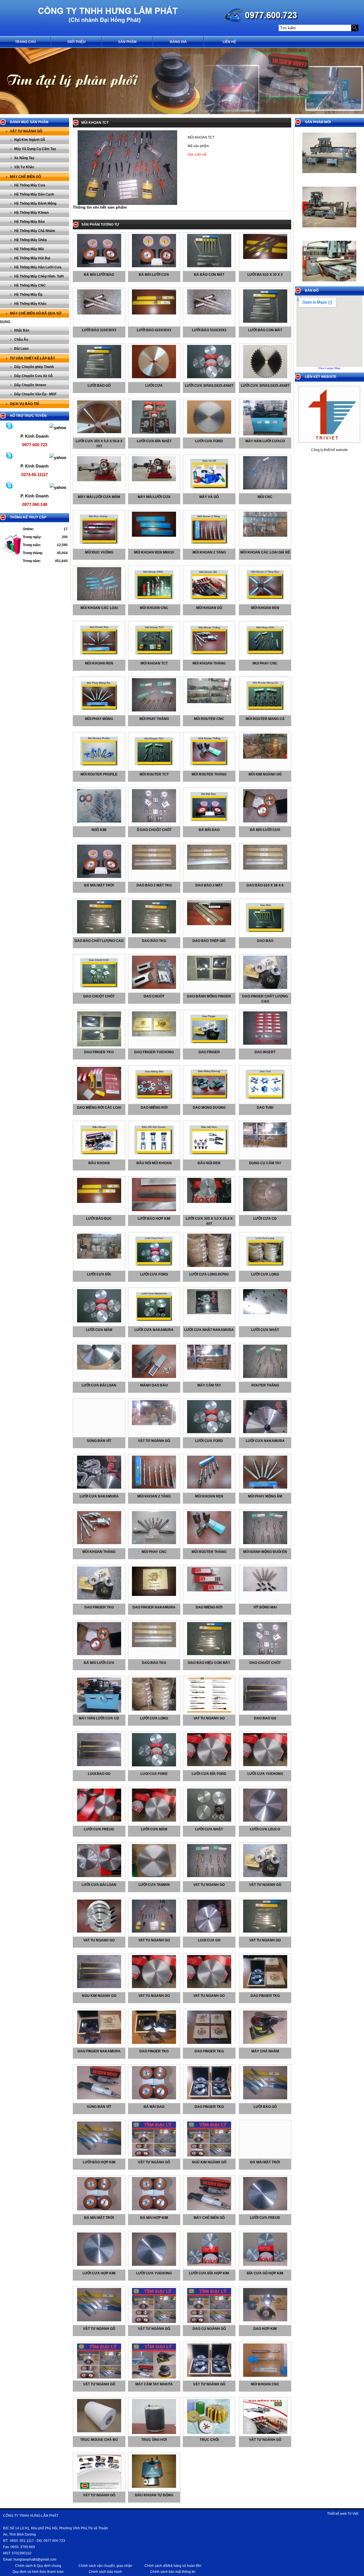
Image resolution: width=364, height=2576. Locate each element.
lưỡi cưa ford (154, 1274)
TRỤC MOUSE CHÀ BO (99, 2440)
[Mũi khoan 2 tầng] (209, 546)
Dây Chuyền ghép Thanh (34, 367)
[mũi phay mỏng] (99, 712)
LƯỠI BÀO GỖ (265, 2107)
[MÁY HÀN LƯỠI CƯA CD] (99, 1711)
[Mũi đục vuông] (99, 546)
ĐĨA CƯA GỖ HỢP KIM (265, 2273)
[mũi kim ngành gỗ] (265, 758)
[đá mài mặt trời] (99, 877)
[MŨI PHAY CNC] (154, 1543)
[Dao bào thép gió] (209, 924)
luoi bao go (99, 1774)
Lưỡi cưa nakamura (154, 1330)
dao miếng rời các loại (99, 1108)
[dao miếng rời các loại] (99, 1099)
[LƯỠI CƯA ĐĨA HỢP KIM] (209, 2265)
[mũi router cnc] (209, 702)
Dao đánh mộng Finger (209, 996)
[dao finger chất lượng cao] (265, 988)
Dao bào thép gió (209, 941)
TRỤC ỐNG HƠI (154, 2440)
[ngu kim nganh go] (99, 1987)
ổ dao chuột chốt (154, 830)
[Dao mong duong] (209, 1101)
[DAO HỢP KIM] (265, 2320)
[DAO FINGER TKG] (99, 1598)
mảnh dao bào (154, 1385)
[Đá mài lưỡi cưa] (154, 266)
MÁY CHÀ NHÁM (265, 2051)
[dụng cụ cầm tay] (265, 1146)
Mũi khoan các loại (99, 608)
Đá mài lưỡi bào (99, 275)
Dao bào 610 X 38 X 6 (265, 885)
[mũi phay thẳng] (154, 710)
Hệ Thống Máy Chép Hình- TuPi (39, 276)
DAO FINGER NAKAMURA (154, 1607)
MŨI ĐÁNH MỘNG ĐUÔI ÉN (265, 1552)
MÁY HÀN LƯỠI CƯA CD (99, 1718)
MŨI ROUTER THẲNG (209, 1552)
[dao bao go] (265, 1709)
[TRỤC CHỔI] (209, 2433)
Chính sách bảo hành (105, 2572)
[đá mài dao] (209, 823)
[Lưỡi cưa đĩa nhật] (154, 433)
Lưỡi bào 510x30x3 (209, 330)
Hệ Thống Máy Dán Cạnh (34, 194)
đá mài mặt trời (99, 885)
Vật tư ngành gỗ (26, 131)
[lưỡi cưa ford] (154, 1268)
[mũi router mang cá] (265, 712)
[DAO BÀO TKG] (154, 1646)
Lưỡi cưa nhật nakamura (209, 1330)
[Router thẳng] (265, 1377)
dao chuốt (154, 996)
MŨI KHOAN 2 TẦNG (154, 1496)
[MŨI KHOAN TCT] (127, 204)
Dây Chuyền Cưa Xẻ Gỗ (33, 376)
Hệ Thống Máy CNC (30, 285)
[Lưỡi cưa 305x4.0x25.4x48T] (265, 377)
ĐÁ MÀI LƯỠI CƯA (99, 1663)
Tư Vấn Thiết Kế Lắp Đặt (32, 358)
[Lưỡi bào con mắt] (265, 322)
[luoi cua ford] (154, 1765)
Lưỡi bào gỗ (99, 386)
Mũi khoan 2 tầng (209, 552)
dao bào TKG (154, 941)
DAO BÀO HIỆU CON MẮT (209, 1663)
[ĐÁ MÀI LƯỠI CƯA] (99, 1654)
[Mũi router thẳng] (209, 768)
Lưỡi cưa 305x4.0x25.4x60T (209, 386)
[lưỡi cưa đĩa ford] (209, 1765)
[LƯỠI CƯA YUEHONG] (154, 2265)
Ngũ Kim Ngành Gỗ (30, 140)
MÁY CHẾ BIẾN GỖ (209, 2218)
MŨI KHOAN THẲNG (99, 1552)
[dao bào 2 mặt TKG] (154, 869)
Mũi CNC (265, 497)
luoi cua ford (154, 1774)
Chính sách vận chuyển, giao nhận (105, 2566)
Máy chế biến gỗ (25, 177)
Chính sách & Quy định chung (38, 2566)
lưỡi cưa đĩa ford (209, 1774)
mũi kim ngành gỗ (265, 774)
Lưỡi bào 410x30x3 (154, 330)
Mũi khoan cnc (154, 608)
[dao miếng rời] (154, 1101)
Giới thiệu (76, 42)
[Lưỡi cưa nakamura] (154, 1323)
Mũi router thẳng (209, 774)
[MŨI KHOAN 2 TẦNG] (154, 1487)
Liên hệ (229, 42)
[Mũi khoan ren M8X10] (154, 536)
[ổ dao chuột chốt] (154, 821)
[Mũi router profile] (99, 768)
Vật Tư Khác (24, 167)
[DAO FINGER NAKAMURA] (154, 1595)
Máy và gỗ (209, 497)
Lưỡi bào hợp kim (154, 1219)
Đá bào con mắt (209, 275)
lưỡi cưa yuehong (265, 1774)
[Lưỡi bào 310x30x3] (99, 313)
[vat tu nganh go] (209, 1711)
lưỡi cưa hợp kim (99, 2273)
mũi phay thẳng (154, 719)
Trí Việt (353, 2514)
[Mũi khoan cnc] (154, 601)
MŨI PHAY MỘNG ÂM (265, 1496)
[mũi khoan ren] (265, 601)
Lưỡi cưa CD (265, 1219)
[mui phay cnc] (265, 657)
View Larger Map (329, 368)
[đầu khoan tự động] (154, 2487)
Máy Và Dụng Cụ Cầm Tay (35, 149)
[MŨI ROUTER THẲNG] (209, 1543)
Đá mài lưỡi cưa (154, 275)
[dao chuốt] (154, 988)
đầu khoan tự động (154, 2495)
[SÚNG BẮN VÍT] (99, 2098)
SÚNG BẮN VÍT (99, 2107)
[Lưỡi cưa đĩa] (99, 1258)
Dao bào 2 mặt (209, 885)
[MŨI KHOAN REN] (209, 1487)
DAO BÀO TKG (154, 1663)
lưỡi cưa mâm (99, 1330)
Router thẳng (265, 1385)
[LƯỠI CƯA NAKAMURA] (265, 1432)
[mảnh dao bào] (154, 1377)
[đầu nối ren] (209, 1156)
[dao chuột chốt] (99, 989)
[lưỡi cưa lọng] (265, 1268)
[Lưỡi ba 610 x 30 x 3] (265, 258)
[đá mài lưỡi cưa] (265, 821)
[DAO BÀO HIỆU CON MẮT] (209, 1654)
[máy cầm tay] (209, 1369)
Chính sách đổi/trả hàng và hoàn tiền (173, 2566)
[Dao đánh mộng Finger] (209, 980)
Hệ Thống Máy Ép (28, 295)
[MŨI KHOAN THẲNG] (99, 1543)
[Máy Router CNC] (329, 175)
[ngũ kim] (99, 821)
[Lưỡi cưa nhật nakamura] (209, 1313)
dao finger (209, 1052)
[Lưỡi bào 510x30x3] (209, 313)
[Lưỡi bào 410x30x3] (154, 313)
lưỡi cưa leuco (265, 1829)
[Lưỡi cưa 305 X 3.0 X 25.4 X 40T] (209, 1202)
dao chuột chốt (99, 996)
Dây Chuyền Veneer (30, 385)
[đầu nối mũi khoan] (154, 1156)
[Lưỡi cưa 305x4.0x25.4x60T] (209, 377)
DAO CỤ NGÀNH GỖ (209, 2329)
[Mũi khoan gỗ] (209, 601)
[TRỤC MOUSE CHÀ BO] (99, 2431)
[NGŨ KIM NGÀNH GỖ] (209, 2155)
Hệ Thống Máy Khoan (31, 213)
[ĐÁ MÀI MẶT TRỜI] (99, 2209)
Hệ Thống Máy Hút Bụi (32, 258)
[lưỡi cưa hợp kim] (99, 2265)
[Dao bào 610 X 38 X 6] (265, 869)
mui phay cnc (265, 663)
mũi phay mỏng (99, 719)
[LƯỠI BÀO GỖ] (265, 2098)
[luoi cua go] (209, 1931)
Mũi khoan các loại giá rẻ (265, 552)
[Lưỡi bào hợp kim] (154, 1210)
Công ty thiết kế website (329, 450)
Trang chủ (25, 42)
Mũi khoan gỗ (209, 608)
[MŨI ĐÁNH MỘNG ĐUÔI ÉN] (265, 1543)
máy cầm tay (209, 1385)
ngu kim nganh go (99, 1996)
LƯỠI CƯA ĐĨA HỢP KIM (209, 2273)
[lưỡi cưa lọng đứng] (209, 1266)
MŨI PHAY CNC (154, 1552)
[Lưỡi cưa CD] (265, 1210)
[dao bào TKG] (154, 932)
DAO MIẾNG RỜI (209, 1607)
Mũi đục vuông (99, 552)
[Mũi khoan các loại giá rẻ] (265, 536)
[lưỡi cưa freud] (99, 1820)
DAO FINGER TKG (99, 1607)
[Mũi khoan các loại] (99, 599)
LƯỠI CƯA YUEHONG (154, 2273)
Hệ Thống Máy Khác (30, 304)
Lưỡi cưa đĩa (99, 1274)
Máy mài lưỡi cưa (154, 497)
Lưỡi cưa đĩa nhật (154, 441)
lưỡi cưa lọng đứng (209, 1274)
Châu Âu (21, 340)
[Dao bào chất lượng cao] (99, 932)
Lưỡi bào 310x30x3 (99, 330)
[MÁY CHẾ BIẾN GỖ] (209, 2209)
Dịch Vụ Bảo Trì (24, 404)
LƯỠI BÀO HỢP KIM (99, 2162)
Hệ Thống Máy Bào (29, 222)
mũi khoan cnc (265, 2384)
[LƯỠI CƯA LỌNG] (154, 1709)
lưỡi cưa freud (99, 1829)
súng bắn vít (99, 1441)
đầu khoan (99, 1163)
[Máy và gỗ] (209, 490)
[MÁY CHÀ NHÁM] (265, 2043)
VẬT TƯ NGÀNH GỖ (154, 2162)
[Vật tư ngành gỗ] (265, 1876)
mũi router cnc (209, 719)
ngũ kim (99, 830)
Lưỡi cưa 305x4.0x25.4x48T (265, 386)
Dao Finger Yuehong (154, 1052)
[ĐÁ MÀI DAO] (154, 2098)
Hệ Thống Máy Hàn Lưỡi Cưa (38, 267)
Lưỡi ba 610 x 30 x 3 (265, 275)
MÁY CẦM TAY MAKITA (154, 2384)
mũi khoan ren (265, 608)
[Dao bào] (265, 934)
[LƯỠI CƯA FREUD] (265, 2209)
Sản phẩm (127, 42)
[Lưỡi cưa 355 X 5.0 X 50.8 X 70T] (99, 432)
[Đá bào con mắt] (209, 266)
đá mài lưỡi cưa (265, 830)
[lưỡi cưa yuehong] (265, 1765)
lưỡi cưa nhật (265, 1330)
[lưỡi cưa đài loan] (99, 1369)
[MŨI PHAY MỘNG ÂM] (265, 1487)
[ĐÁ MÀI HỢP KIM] (154, 2209)
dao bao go (265, 1718)
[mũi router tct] (154, 768)
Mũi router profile (99, 774)
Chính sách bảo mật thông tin (173, 2572)
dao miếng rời (154, 1108)
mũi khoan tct (154, 663)
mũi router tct (154, 774)
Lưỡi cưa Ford (209, 441)
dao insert (265, 1052)
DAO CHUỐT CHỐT (265, 1663)
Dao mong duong (209, 1108)
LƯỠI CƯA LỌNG (154, 1718)
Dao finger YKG (99, 1052)
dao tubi (265, 1108)
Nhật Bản (22, 330)
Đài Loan (21, 349)
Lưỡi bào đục (99, 1219)
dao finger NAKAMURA (99, 2051)
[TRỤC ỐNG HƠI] (154, 2433)
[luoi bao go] (99, 1765)
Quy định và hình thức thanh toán (38, 2572)
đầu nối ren (209, 1163)
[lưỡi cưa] (154, 377)
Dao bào (265, 941)
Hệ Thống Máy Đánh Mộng (35, 203)
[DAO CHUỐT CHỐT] (265, 1654)
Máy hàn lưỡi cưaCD (265, 441)
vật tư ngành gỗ (154, 1441)
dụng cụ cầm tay (265, 1163)
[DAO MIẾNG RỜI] (209, 1590)
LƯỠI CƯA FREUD (265, 2218)
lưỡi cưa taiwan (154, 1885)
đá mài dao (209, 830)
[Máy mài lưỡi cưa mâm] (99, 480)
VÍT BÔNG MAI (265, 1607)
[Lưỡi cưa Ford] (209, 433)
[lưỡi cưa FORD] (209, 1432)
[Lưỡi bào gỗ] (99, 377)
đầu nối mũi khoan (154, 1163)
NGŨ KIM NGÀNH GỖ (209, 2162)
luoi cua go (209, 1940)
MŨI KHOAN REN (209, 1496)
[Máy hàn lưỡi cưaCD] (265, 434)
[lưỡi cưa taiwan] (154, 1876)
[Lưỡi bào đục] (99, 1202)
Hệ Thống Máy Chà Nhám (35, 231)
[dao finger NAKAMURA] (99, 2043)
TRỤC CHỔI (209, 2440)
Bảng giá (178, 42)
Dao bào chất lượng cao (99, 941)
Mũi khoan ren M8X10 (154, 552)
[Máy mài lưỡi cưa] (154, 480)
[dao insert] (265, 1044)
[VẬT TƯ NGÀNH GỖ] (154, 2155)
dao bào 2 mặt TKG (154, 885)
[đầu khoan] (99, 1156)
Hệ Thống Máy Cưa (30, 185)
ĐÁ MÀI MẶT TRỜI (265, 2162)
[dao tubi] (265, 1101)
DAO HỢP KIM (265, 2329)
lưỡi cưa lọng (265, 1274)
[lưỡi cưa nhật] (265, 1313)
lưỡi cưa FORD (209, 1441)
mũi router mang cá (265, 719)
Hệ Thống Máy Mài (29, 249)
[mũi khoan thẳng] (209, 657)
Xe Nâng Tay (24, 158)
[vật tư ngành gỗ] (154, 1424)
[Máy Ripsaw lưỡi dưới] (329, 279)
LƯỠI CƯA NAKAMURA (265, 1441)
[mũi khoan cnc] (265, 2376)
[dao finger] (209, 1045)
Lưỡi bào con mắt (265, 330)
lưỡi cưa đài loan (99, 1385)
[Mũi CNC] (265, 488)
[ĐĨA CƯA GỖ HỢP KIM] (265, 2265)
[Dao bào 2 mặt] (209, 869)
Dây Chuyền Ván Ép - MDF (35, 394)
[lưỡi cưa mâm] (99, 1321)
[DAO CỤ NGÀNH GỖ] (209, 2322)
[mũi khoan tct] (154, 657)
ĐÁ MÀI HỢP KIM (154, 2218)
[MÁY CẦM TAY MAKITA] (154, 2377)
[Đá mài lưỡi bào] (99, 266)
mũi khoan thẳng (209, 663)
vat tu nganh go (209, 1718)
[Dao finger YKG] (99, 1045)
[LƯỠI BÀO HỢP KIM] (99, 2154)
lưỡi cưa (154, 386)
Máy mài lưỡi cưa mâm (99, 497)
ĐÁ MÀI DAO (154, 2107)
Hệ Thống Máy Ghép (30, 240)
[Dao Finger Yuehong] (154, 1035)
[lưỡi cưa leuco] (265, 1820)
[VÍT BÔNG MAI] (265, 1590)
